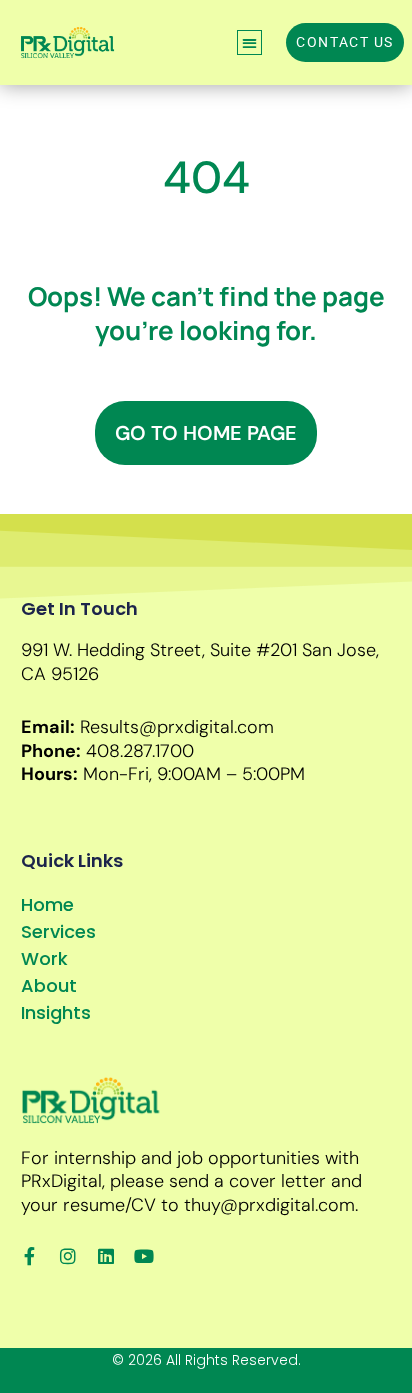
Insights (56, 1012)
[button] (249, 42)
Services (58, 931)
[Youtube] (144, 1256)
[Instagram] (68, 1256)
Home (47, 904)
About (49, 985)
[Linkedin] (106, 1256)
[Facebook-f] (30, 1256)
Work (44, 958)
